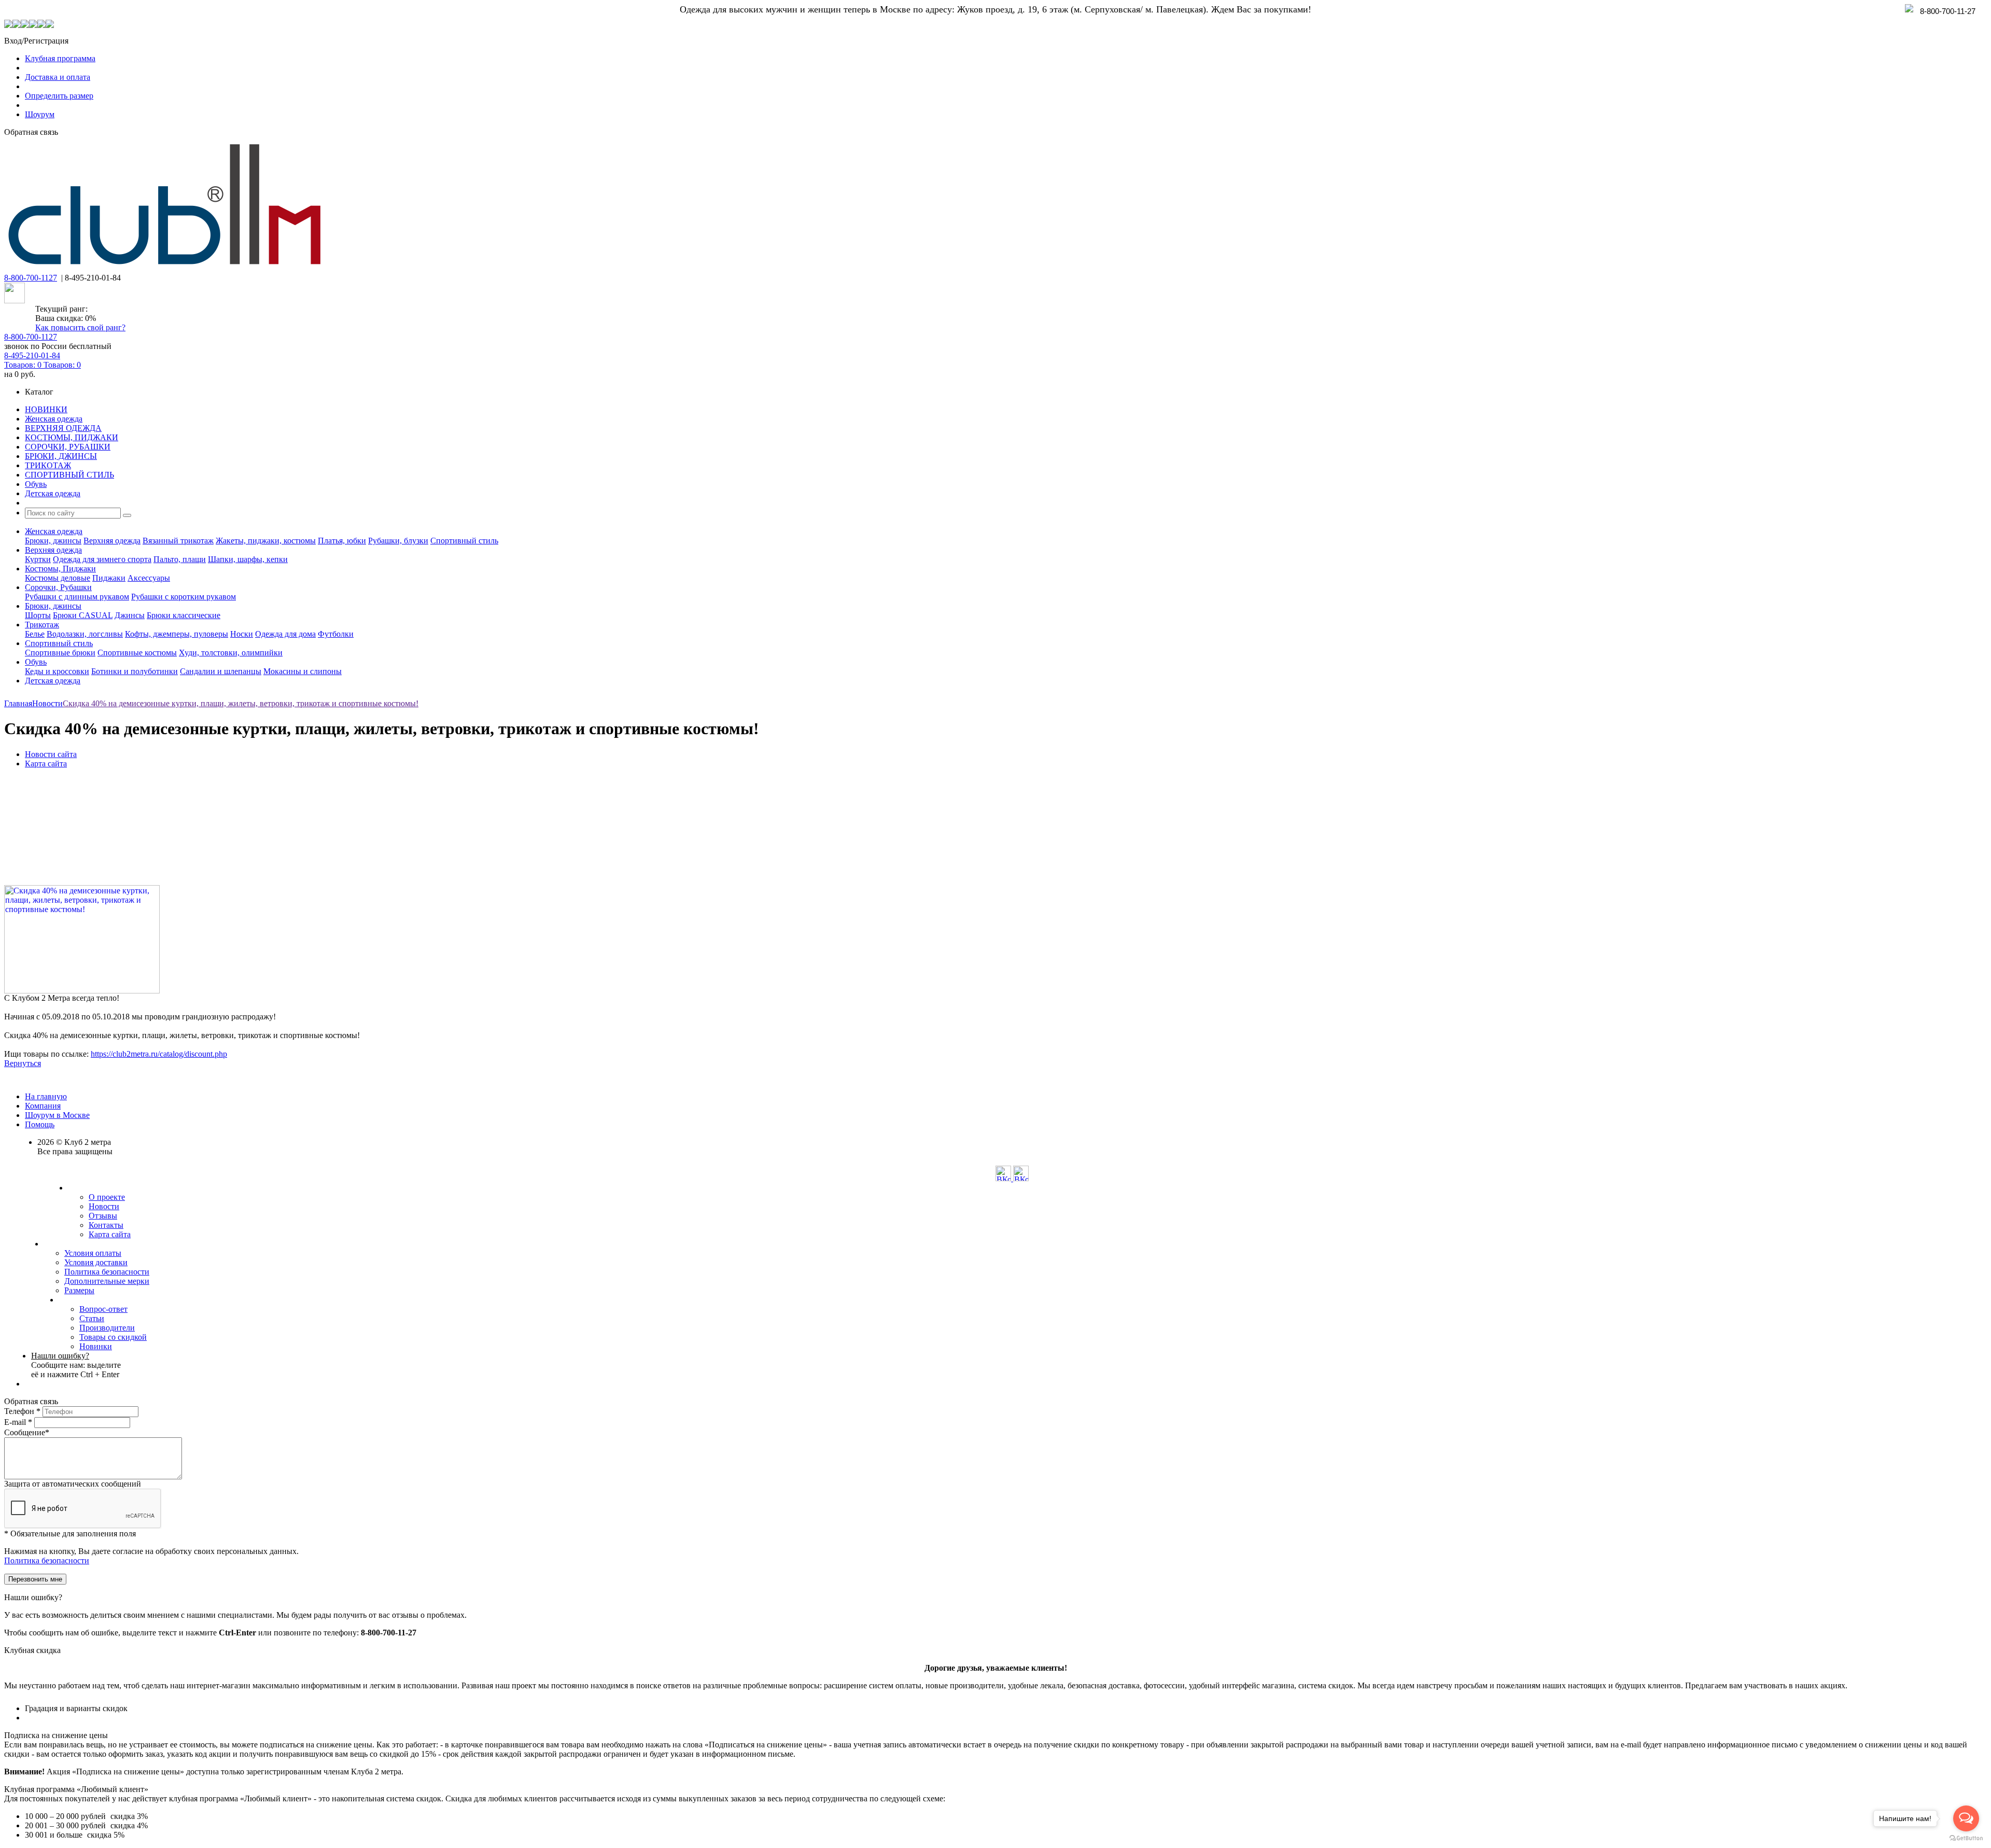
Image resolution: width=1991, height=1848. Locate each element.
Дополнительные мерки (107, 1281)
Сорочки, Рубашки (58, 587)
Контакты (106, 1225)
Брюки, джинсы (53, 541)
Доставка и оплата (58, 77)
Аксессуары (149, 578)
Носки (242, 634)
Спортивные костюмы (137, 653)
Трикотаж (42, 625)
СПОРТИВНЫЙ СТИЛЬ (69, 475)
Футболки (336, 634)
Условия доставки (96, 1262)
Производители (107, 1328)
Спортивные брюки (60, 653)
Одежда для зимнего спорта (102, 559)
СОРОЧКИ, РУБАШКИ (68, 447)
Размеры (79, 1290)
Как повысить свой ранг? (80, 327)
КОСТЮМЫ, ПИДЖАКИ (72, 437)
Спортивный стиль (464, 541)
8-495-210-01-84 (32, 355)
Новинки (96, 1346)
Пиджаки (109, 578)
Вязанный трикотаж (178, 541)
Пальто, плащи (180, 559)
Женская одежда (54, 419)
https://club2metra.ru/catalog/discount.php (159, 1054)
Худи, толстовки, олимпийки (231, 653)
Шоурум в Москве (57, 1115)
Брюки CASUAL (83, 615)
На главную (46, 1096)
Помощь (40, 1124)
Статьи (92, 1318)
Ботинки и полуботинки (135, 671)
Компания (43, 1106)
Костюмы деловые (58, 578)
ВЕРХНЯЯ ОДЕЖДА (63, 428)
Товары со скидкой (113, 1337)
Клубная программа (60, 58)
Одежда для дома (285, 634)
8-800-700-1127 (31, 278)
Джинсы (130, 615)
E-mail (18, 1422)
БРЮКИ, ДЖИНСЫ (61, 456)
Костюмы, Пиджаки (60, 569)
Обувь (36, 484)
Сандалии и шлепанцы (221, 671)
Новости (104, 1206)
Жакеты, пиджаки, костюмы (266, 541)
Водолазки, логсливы (85, 634)
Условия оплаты (93, 1253)
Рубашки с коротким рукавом (184, 597)
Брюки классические (184, 615)
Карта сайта (110, 1234)
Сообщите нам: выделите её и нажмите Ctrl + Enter (76, 1365)
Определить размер (59, 96)
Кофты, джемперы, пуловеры (177, 634)
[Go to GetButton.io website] (1966, 1838)
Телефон (22, 1411)
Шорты (38, 615)
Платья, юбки (342, 541)
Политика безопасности (107, 1272)
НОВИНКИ (46, 409)
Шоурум (40, 114)
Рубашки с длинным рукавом (77, 597)
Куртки (38, 559)
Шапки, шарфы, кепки (248, 559)
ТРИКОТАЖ (48, 465)
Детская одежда (53, 493)
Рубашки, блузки (398, 541)
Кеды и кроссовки (57, 671)
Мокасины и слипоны (303, 671)
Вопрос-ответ (103, 1309)
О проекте (107, 1197)
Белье (35, 634)
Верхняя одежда (112, 541)
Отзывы (103, 1216)
